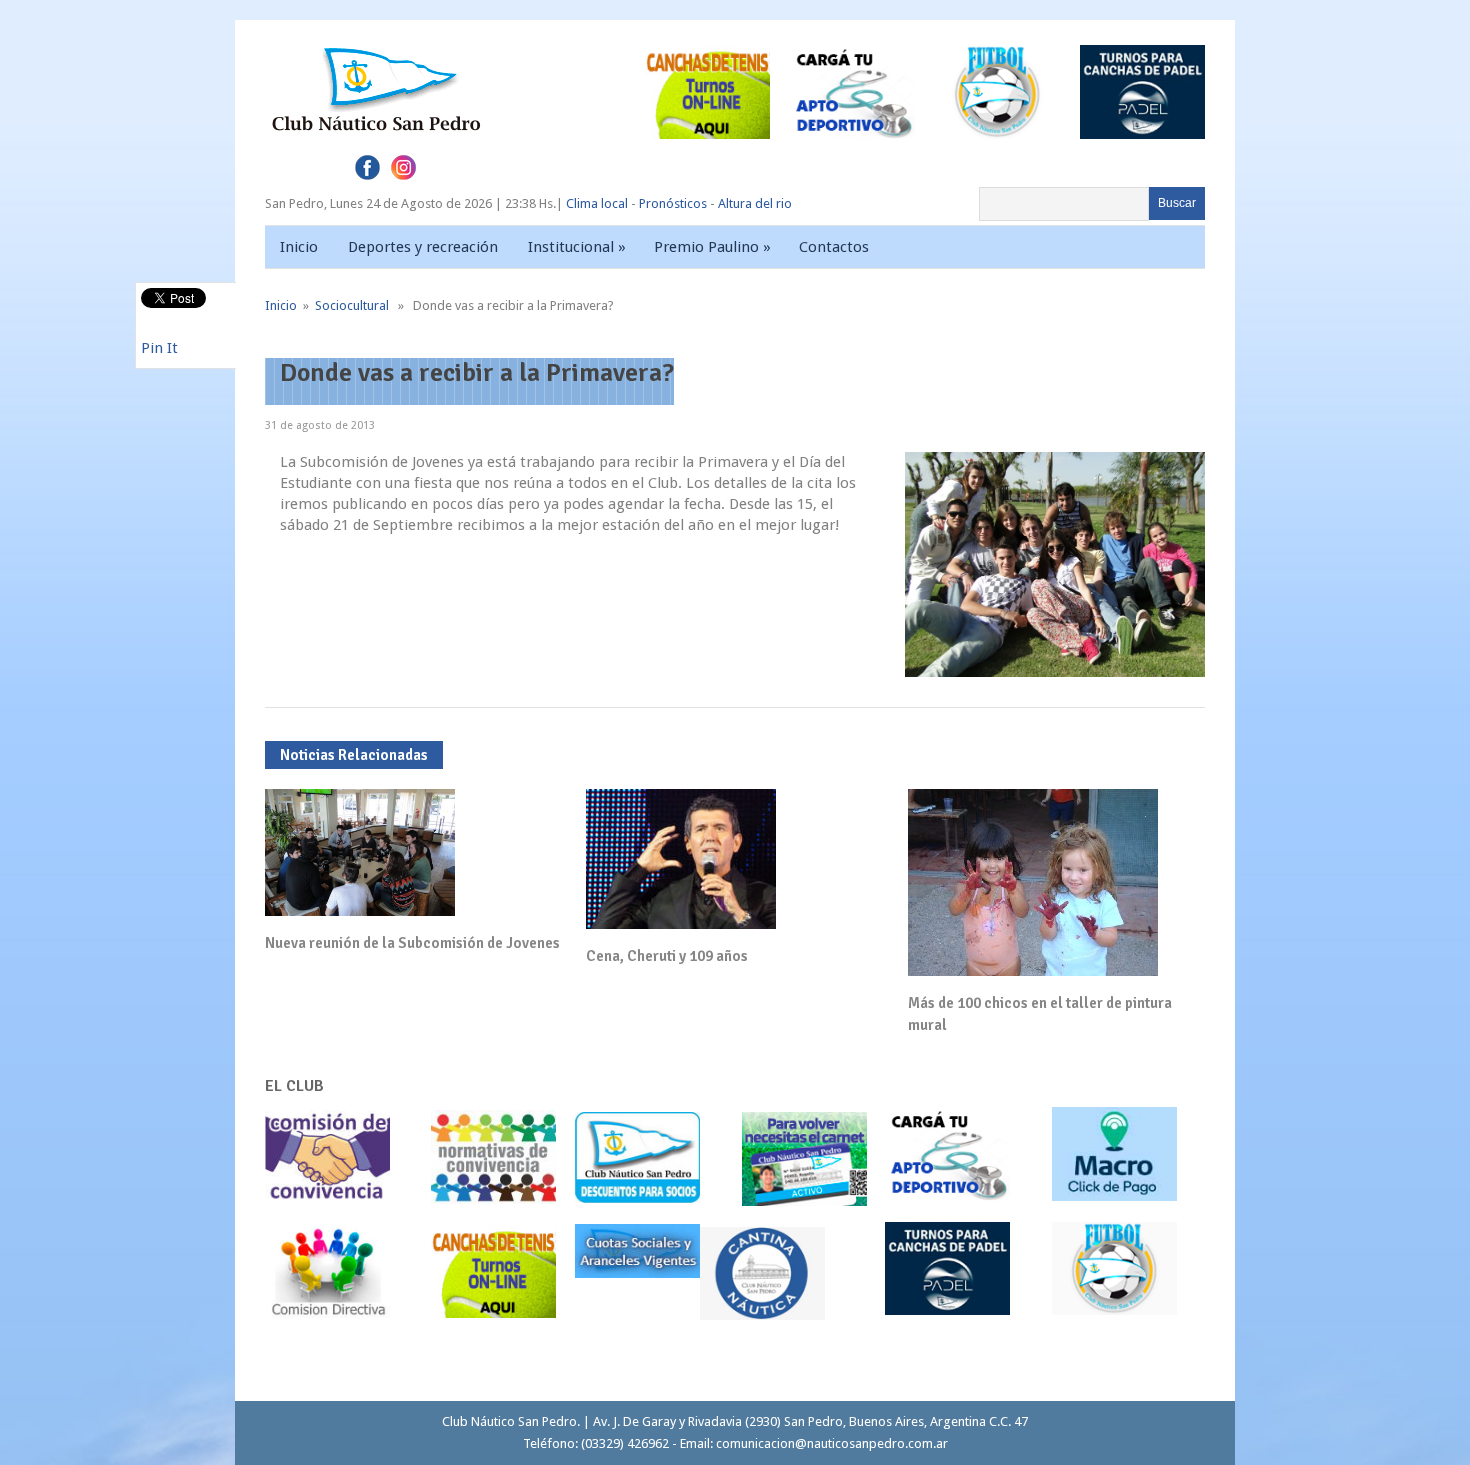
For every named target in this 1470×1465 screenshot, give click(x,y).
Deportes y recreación (423, 247)
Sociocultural (352, 305)
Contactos (834, 247)
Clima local (597, 203)
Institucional (577, 247)
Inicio (299, 247)
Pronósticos (673, 203)
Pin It (159, 348)
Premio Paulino (712, 247)
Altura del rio (755, 203)
